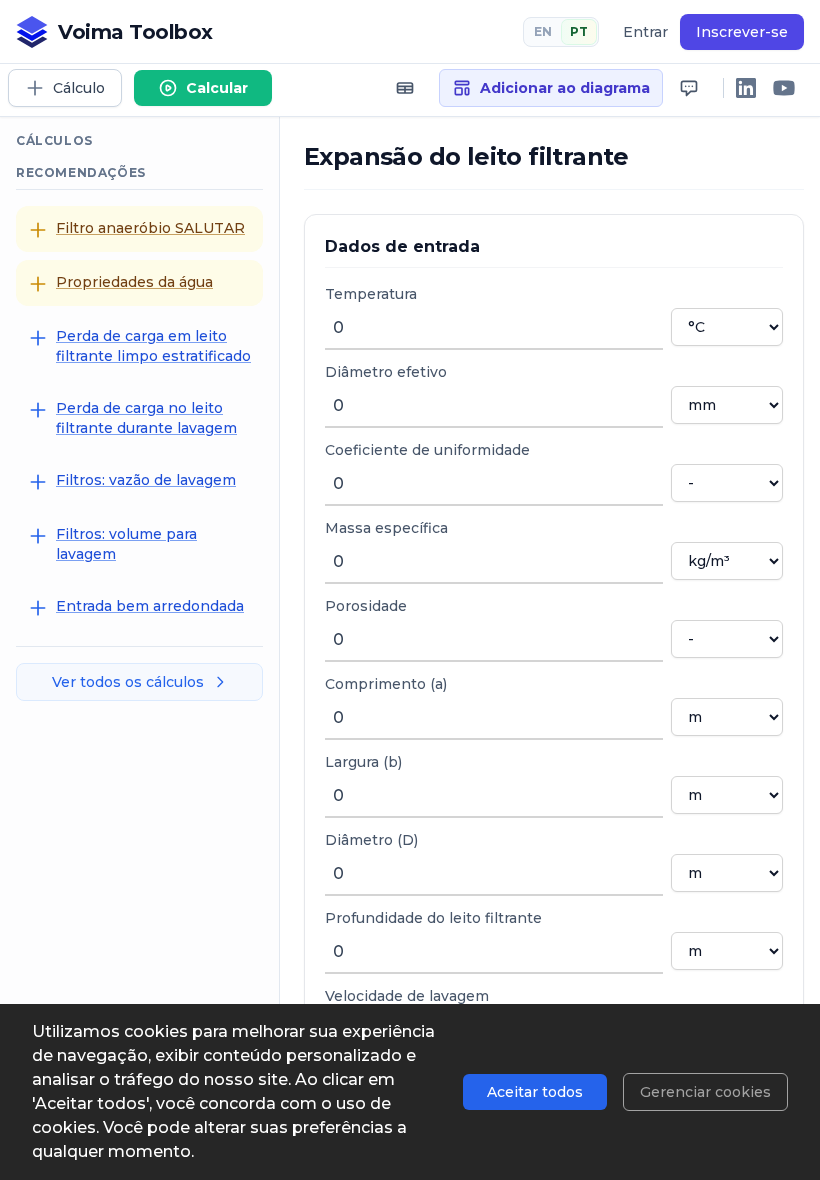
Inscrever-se (742, 32)
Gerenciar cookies (705, 1092)
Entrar (645, 32)
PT (579, 31)
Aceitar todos (535, 1092)
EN (543, 31)
